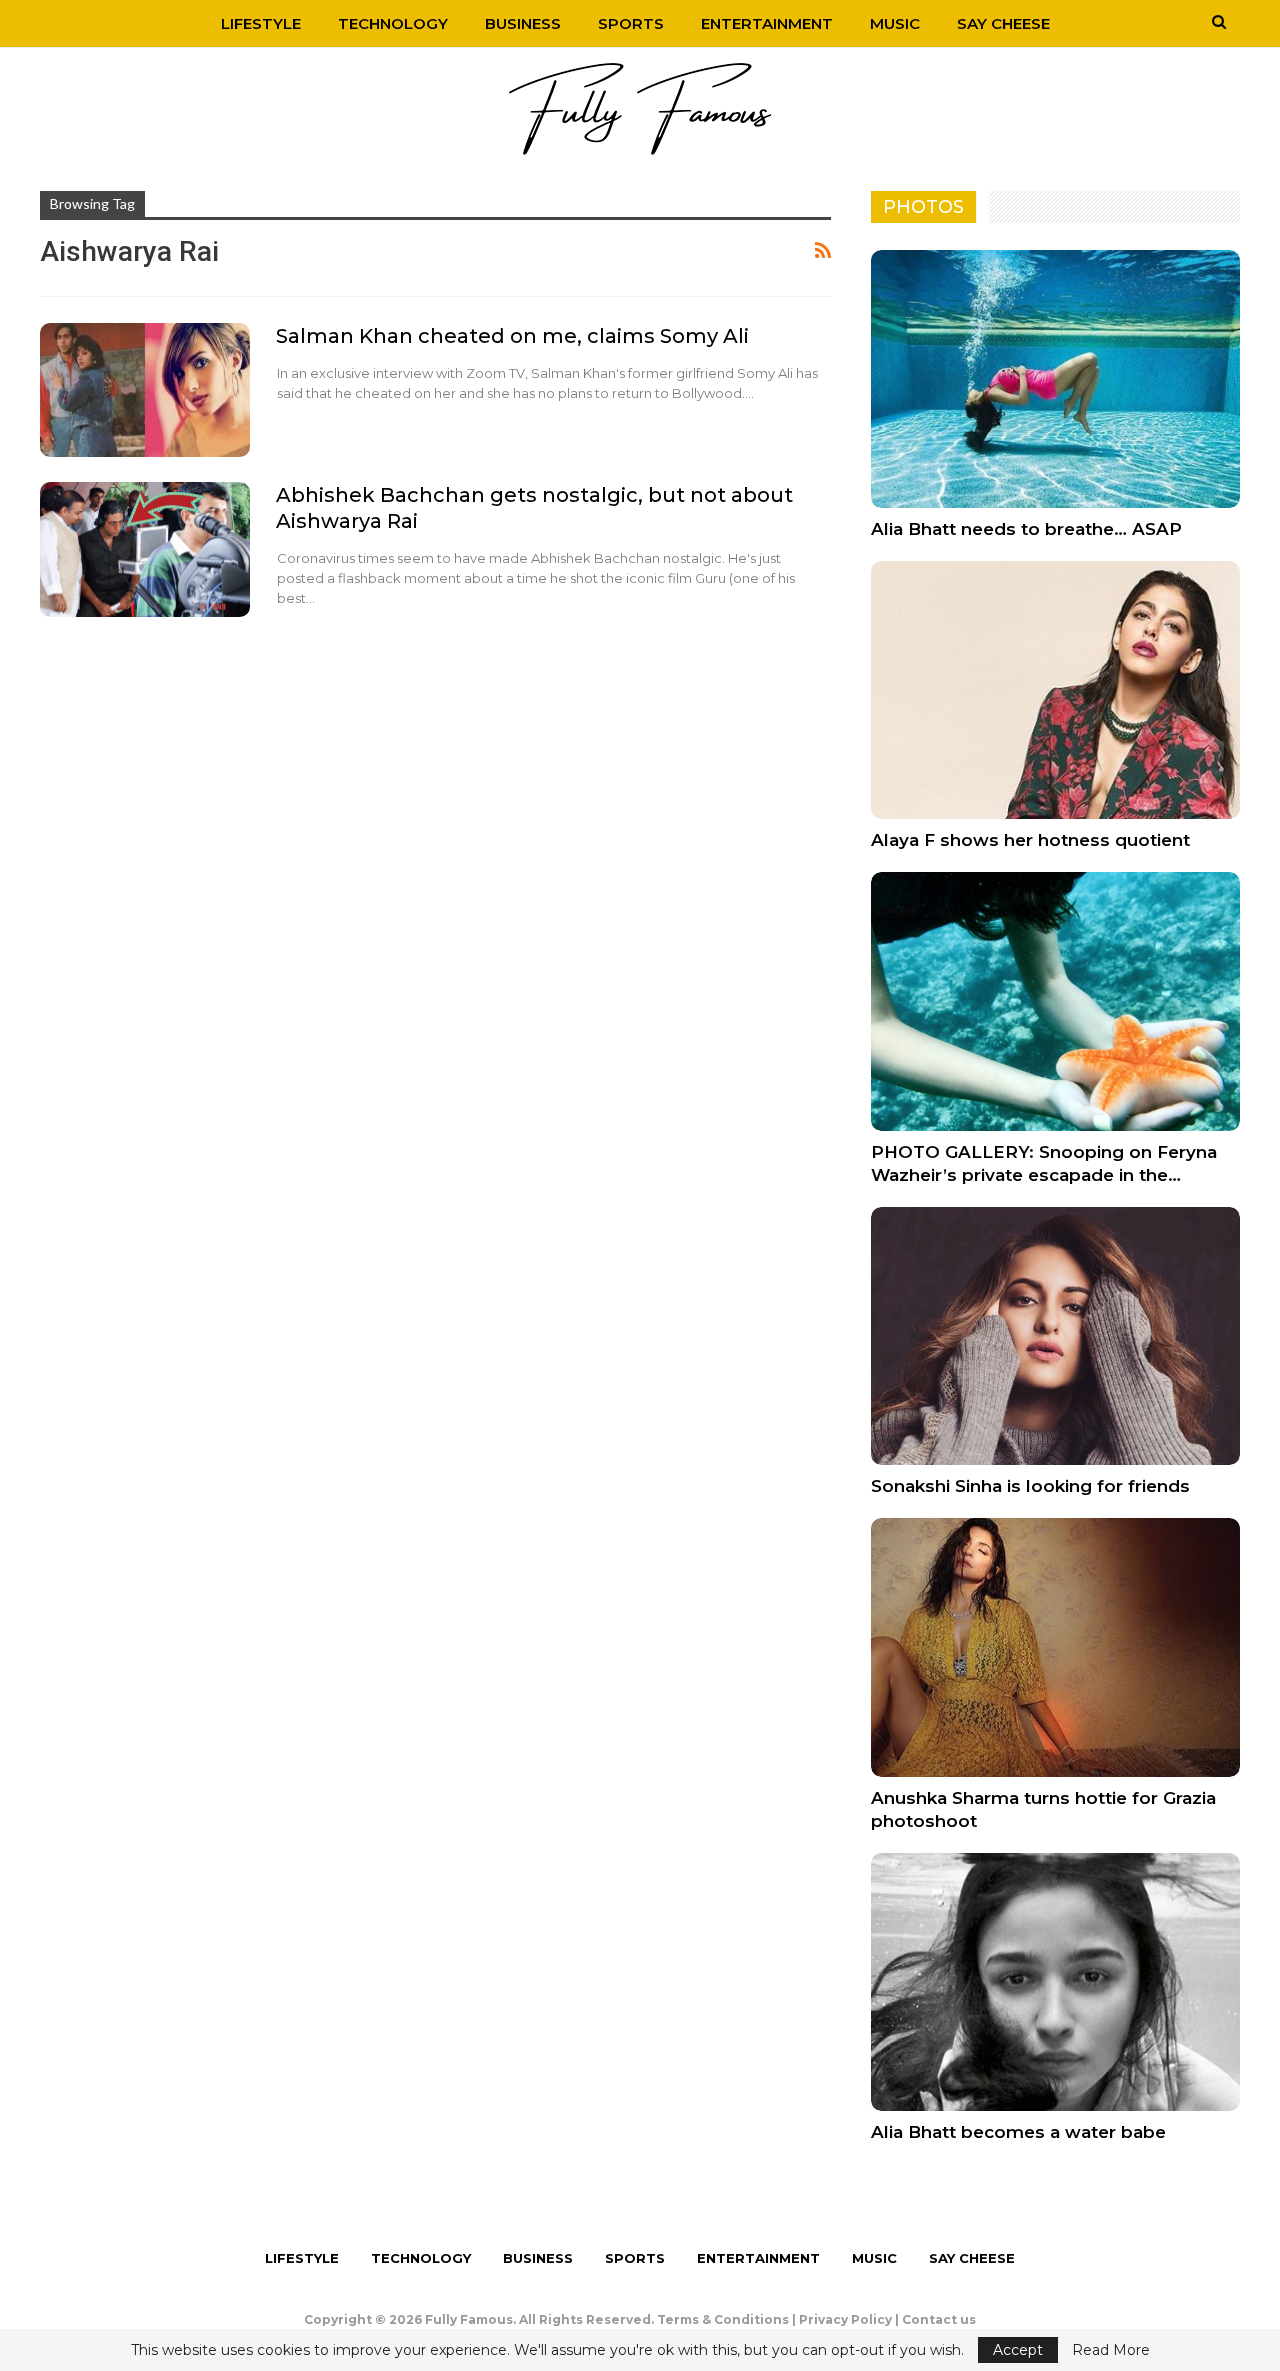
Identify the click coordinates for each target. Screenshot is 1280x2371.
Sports (631, 23)
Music (895, 23)
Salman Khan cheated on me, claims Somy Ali (512, 336)
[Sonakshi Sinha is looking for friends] (1055, 1336)
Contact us (939, 2319)
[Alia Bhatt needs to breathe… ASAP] (1055, 379)
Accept (1018, 2350)
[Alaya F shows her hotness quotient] (1055, 690)
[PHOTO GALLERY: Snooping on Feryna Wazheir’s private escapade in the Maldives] (1055, 1001)
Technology (393, 23)
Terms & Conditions (723, 2319)
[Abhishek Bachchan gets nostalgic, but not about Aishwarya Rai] (145, 549)
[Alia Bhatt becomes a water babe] (1055, 1982)
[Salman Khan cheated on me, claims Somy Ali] (145, 390)
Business (523, 23)
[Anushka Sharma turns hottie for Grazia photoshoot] (1055, 1647)
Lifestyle (261, 23)
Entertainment (767, 23)
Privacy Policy (845, 2319)
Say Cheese (1003, 23)
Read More (1111, 2350)
